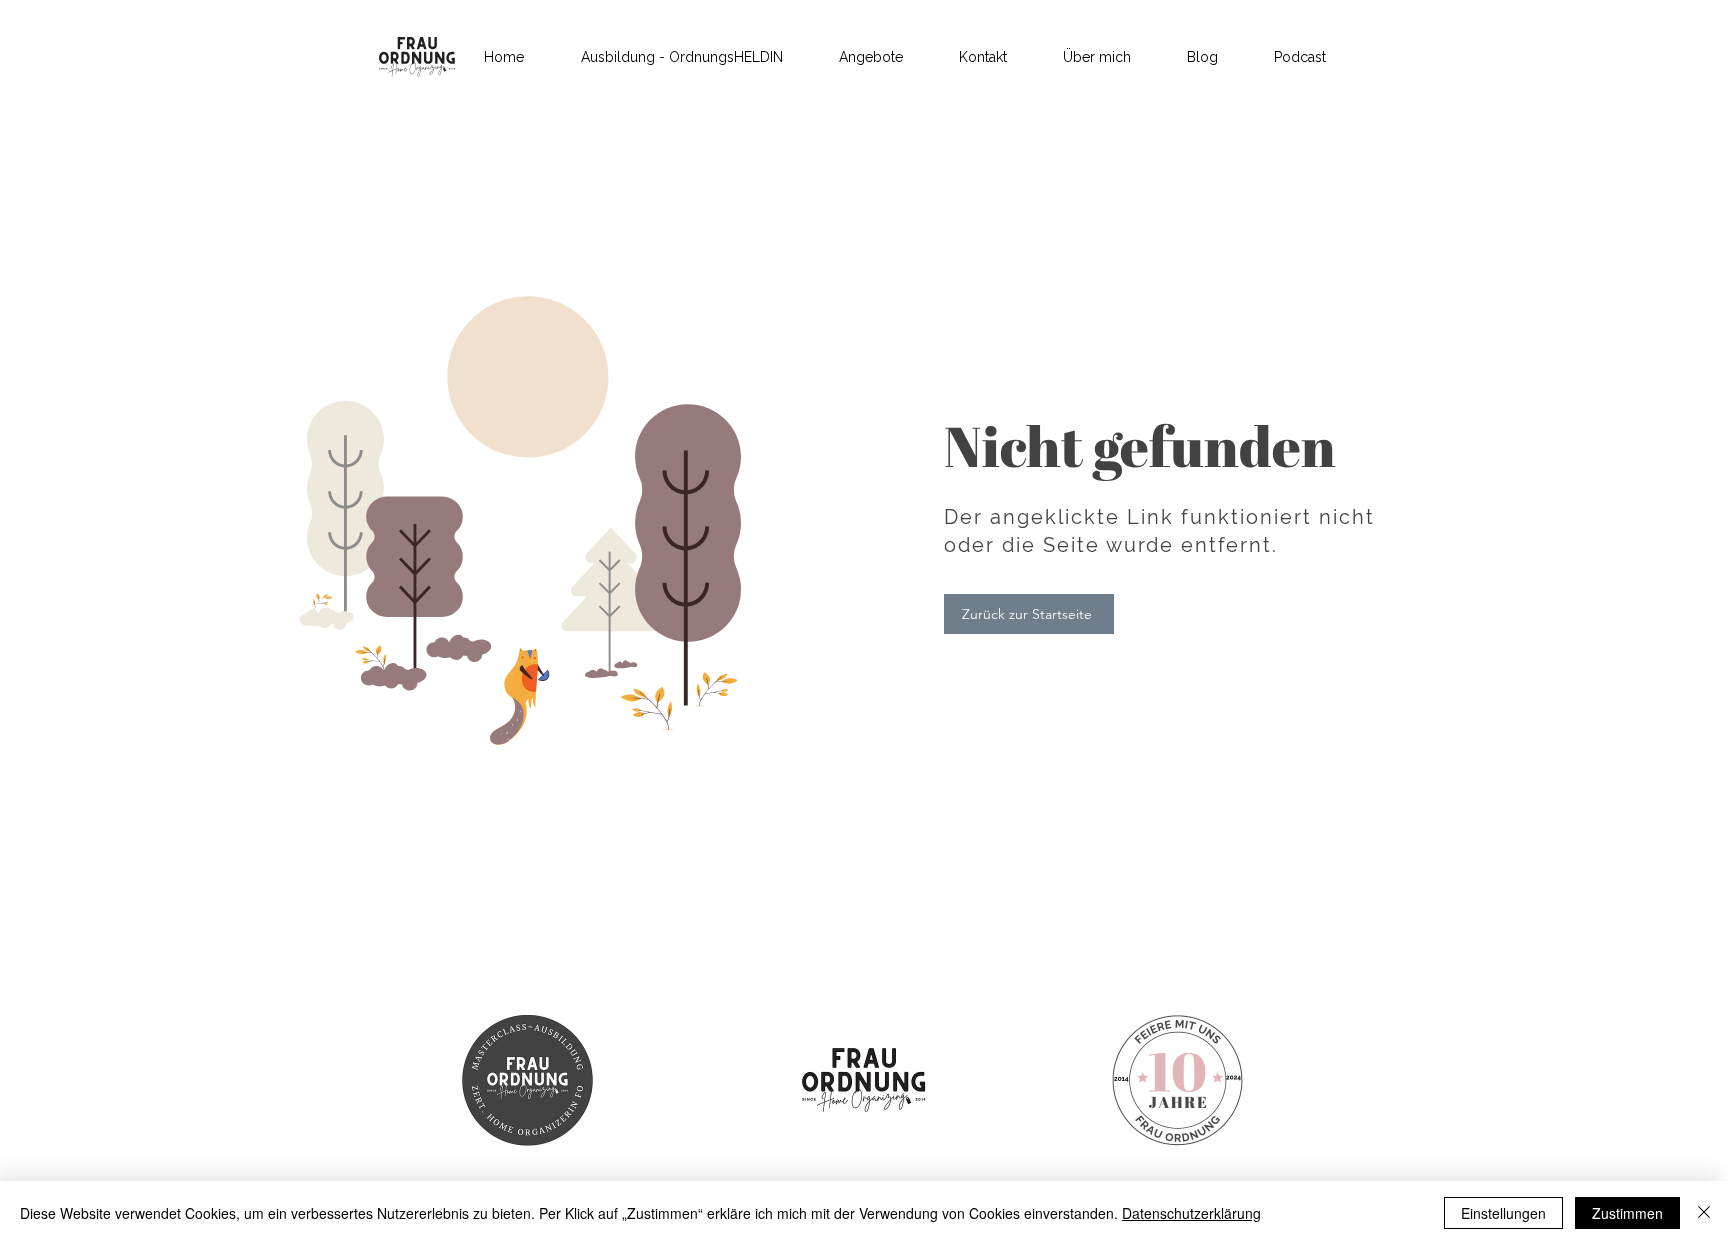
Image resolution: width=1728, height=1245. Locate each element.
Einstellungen (1503, 1213)
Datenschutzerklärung (1191, 1213)
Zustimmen (1627, 1213)
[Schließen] (1704, 1213)
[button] (871, 57)
